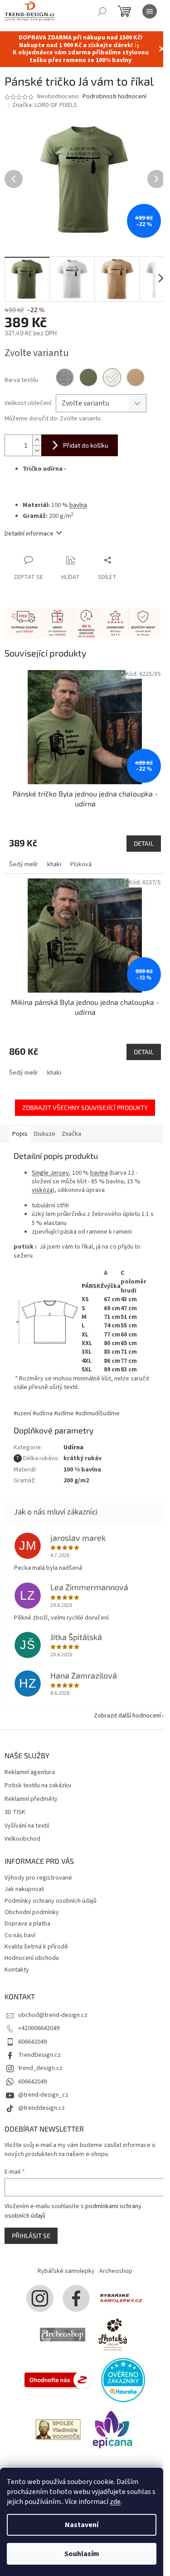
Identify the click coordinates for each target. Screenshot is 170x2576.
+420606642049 (39, 2028)
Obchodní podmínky (32, 1912)
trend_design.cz (40, 2068)
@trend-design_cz (43, 2095)
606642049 (32, 2042)
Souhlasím (82, 2554)
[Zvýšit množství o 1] (37, 440)
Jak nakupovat (24, 1889)
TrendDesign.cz (39, 2055)
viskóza (42, 1190)
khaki (54, 864)
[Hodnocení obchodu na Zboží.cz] (58, 2380)
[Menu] (150, 11)
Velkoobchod (22, 1839)
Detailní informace (29, 534)
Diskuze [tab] (45, 1134)
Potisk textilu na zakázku (38, 1786)
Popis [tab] (20, 1134)
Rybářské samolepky (66, 2271)
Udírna (73, 1447)
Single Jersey (50, 1173)
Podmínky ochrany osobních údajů (51, 1901)
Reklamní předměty (31, 1799)
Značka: (45, 105)
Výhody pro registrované (38, 1878)
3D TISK (15, 1812)
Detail (144, 843)
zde (115, 2502)
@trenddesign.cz (41, 2108)
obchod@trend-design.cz (53, 2015)
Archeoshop (116, 2271)
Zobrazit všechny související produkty (85, 1107)
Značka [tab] (71, 1134)
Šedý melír (24, 864)
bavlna (78, 505)
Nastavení (82, 2525)
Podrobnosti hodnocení (114, 97)
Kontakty (17, 1970)
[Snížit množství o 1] (37, 451)
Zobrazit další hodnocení (127, 1716)
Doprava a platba (27, 1924)
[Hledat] (102, 11)
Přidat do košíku (86, 445)
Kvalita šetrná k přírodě (36, 1947)
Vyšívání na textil (27, 1826)
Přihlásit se (31, 2236)
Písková (81, 864)
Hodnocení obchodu (32, 1958)
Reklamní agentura (30, 1773)
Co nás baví (20, 1935)
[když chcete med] (112, 2335)
